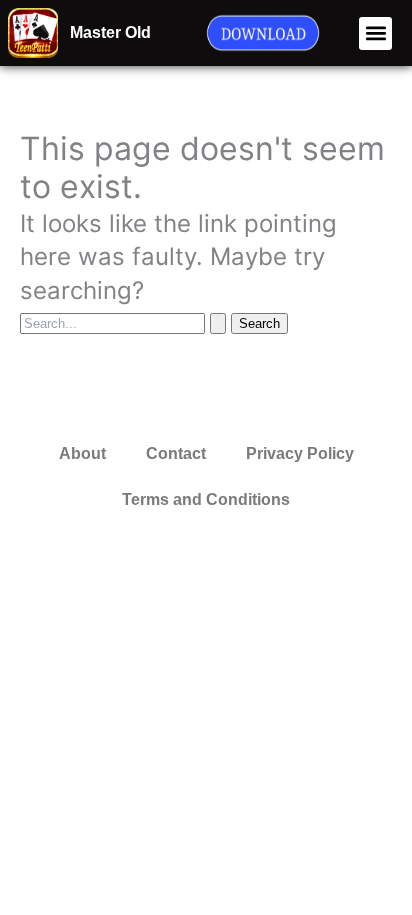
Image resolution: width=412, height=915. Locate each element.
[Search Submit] (218, 323)
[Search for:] (125, 322)
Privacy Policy (300, 453)
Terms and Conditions (206, 499)
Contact (176, 453)
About (82, 453)
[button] (375, 33)
